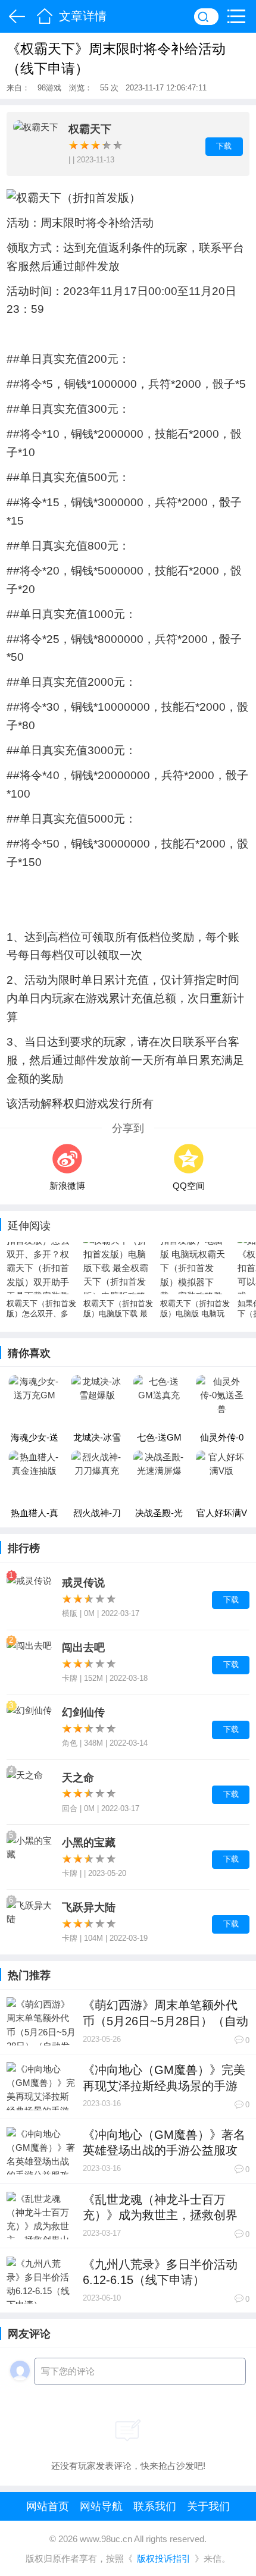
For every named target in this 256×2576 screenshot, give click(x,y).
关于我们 (208, 2507)
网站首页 (48, 2507)
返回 (15, 16)
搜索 (206, 16)
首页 (45, 16)
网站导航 (101, 2507)
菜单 (240, 16)
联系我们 (155, 2507)
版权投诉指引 (164, 2559)
